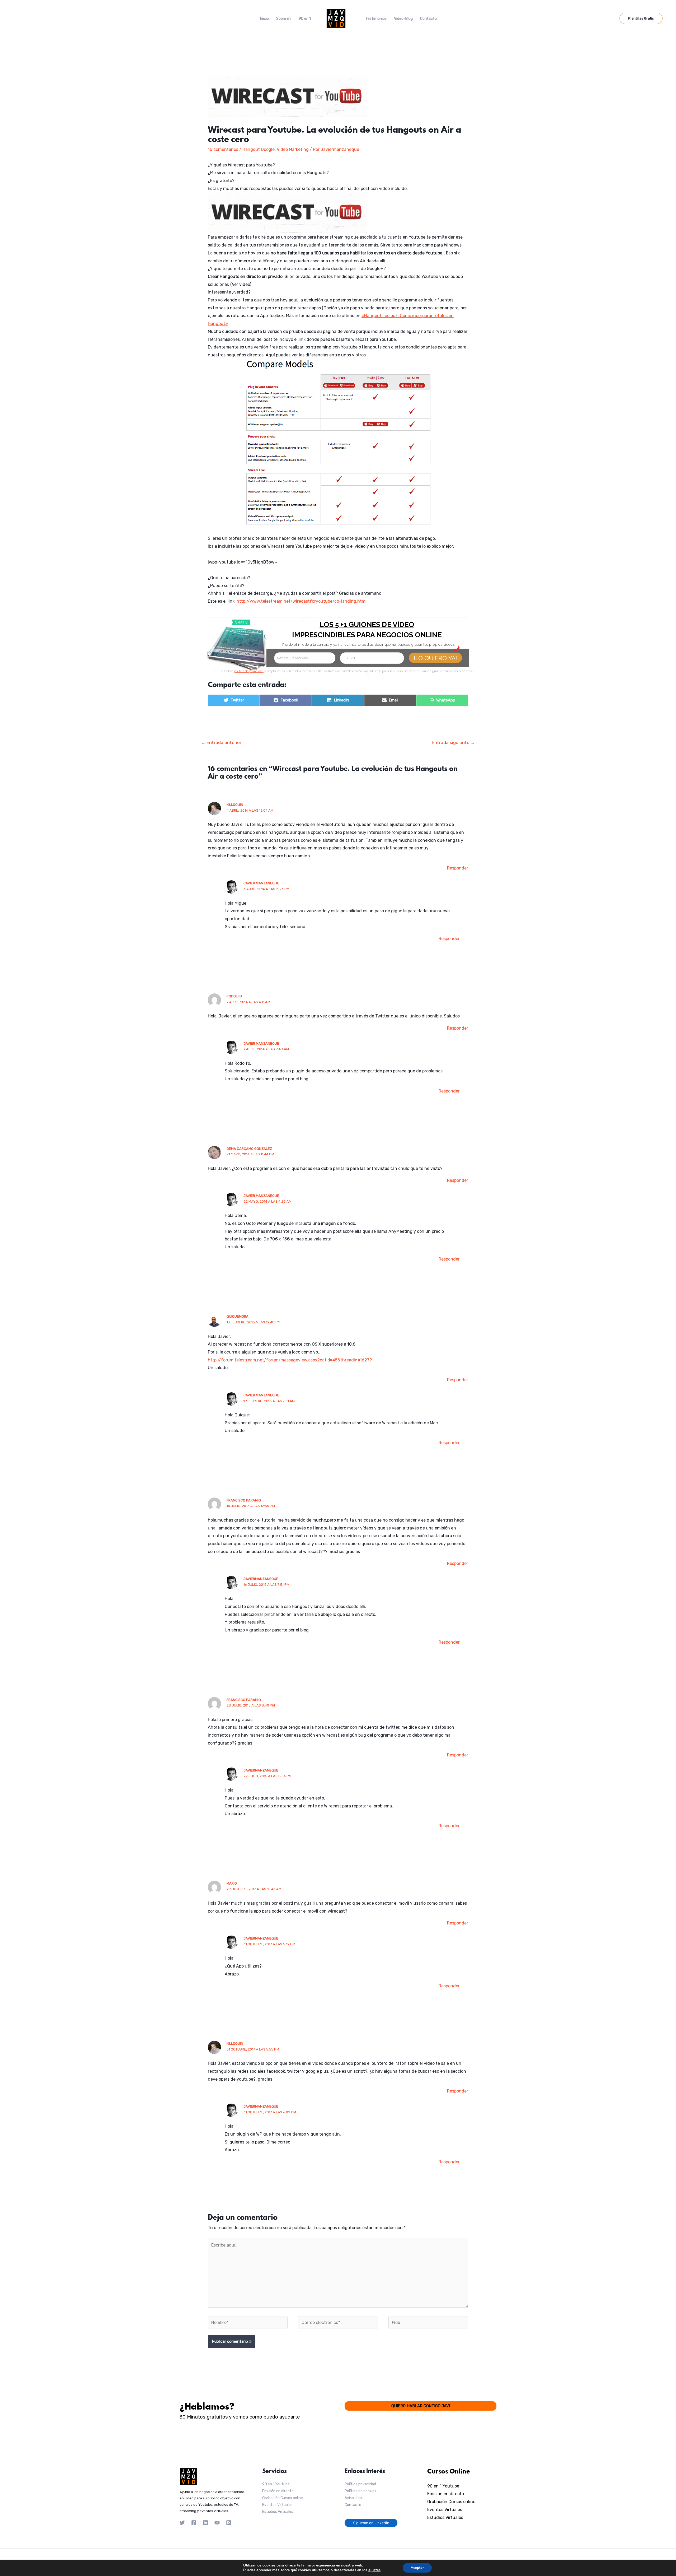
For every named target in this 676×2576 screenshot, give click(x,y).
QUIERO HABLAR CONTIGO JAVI (421, 2406)
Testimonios (376, 19)
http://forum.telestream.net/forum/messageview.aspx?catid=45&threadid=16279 (290, 1360)
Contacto (428, 19)
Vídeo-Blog (403, 19)
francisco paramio (244, 1500)
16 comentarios (223, 149)
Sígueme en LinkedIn (371, 2523)
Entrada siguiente (453, 742)
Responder (458, 868)
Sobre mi (284, 19)
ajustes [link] (374, 2570)
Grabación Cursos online (283, 2498)
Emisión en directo (278, 2491)
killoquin (235, 805)
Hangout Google (259, 149)
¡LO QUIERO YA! (436, 658)
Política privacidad (360, 2484)
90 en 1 (305, 19)
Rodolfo (234, 996)
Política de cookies (360, 2491)
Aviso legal (354, 2498)
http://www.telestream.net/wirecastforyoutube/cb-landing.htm (301, 601)
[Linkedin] (205, 2523)
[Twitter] (182, 2523)
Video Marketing (293, 149)
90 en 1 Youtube (276, 2484)
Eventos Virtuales (277, 2505)
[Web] (428, 2324)
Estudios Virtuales (278, 2512)
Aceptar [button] (417, 2568)
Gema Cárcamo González (249, 1149)
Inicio (264, 19)
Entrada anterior (221, 742)
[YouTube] (217, 2523)
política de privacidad (249, 671)
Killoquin (235, 2043)
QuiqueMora (238, 1316)
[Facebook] (194, 2523)
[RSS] (229, 2523)
